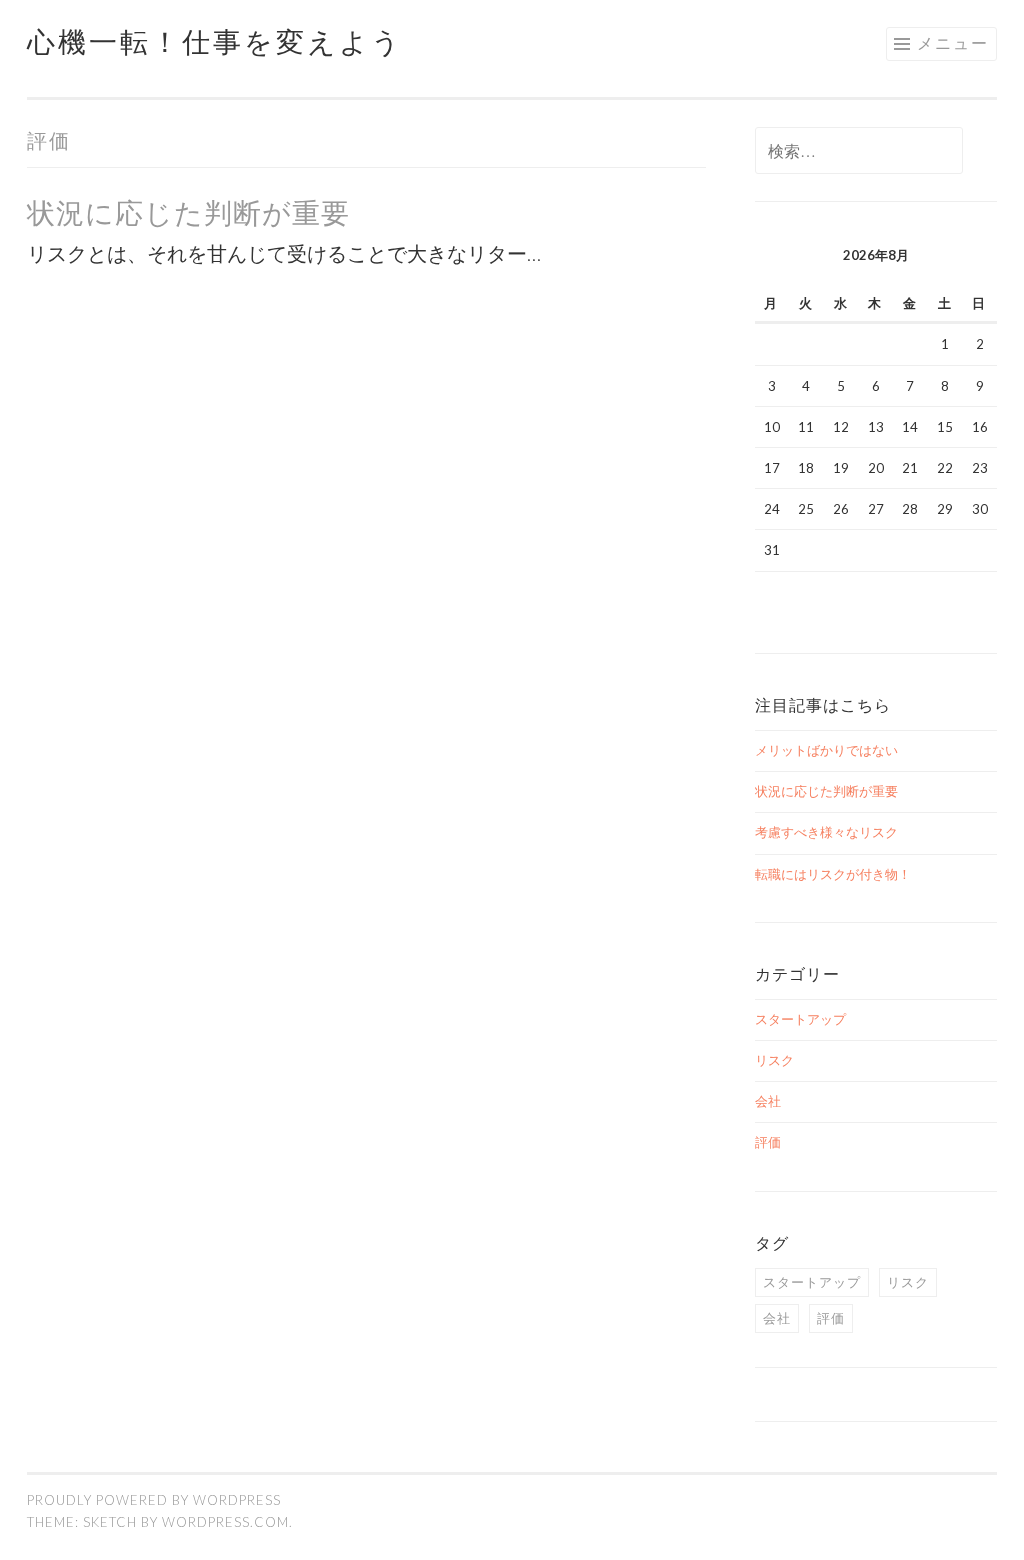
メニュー (953, 42)
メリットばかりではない (826, 750)
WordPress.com (225, 1522)
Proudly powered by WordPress (154, 1500)
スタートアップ (800, 1019)
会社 (768, 1101)
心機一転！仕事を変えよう (215, 41)
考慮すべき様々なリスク (826, 832)
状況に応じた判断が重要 (188, 212)
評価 (768, 1142)
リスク (774, 1060)
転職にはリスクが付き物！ (833, 874)
